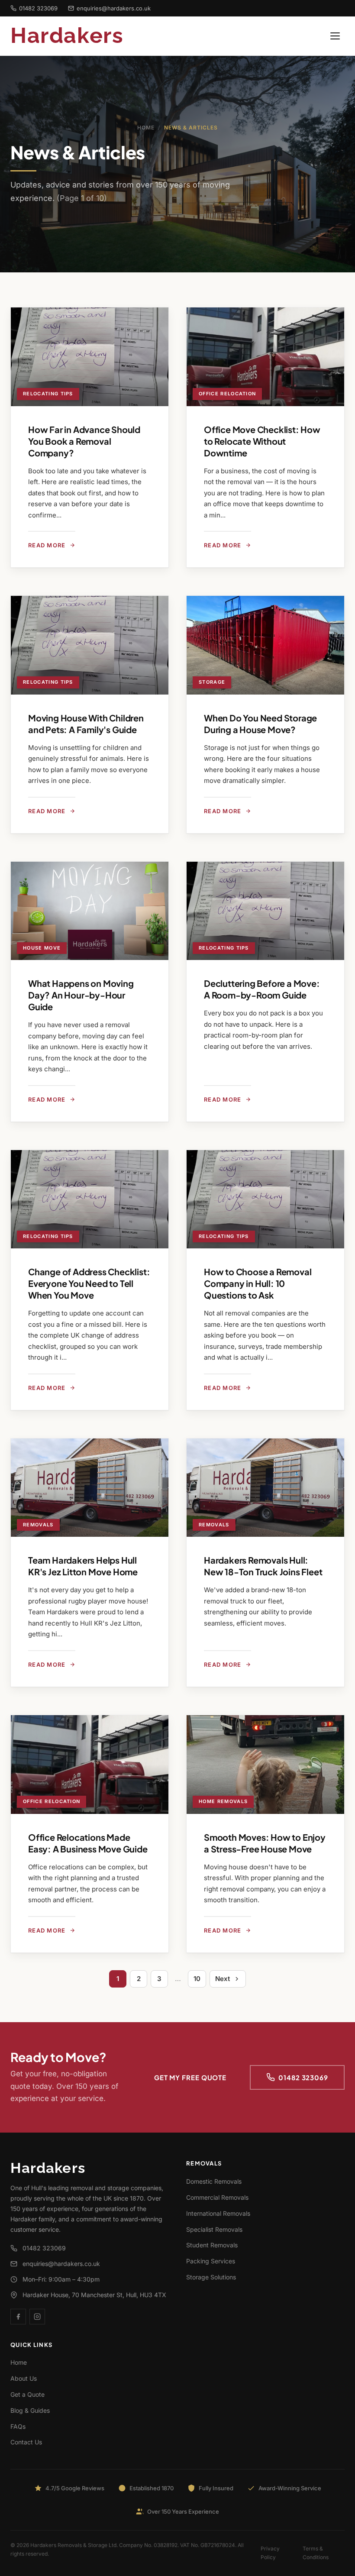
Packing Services (211, 2261)
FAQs (18, 2426)
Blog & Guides (30, 2410)
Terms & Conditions (316, 2553)
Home (146, 128)
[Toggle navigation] (335, 36)
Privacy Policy (270, 2553)
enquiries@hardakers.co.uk (114, 8)
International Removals (218, 2213)
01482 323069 (38, 8)
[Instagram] (37, 2317)
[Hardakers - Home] (81, 36)
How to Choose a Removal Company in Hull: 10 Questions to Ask (258, 1283)
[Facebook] (18, 2317)
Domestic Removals (214, 2181)
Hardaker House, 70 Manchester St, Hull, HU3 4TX (94, 2295)
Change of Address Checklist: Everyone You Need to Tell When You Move (89, 1283)
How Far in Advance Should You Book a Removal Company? (84, 441)
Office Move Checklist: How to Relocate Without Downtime (262, 441)
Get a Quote (27, 2394)
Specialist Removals (214, 2229)
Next (223, 1979)
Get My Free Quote (190, 2077)
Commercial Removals (217, 2197)
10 (197, 1979)
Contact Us (26, 2442)
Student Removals (212, 2245)
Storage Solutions (211, 2277)
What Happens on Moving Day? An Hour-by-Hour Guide (81, 995)
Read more (47, 545)
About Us (24, 2378)
